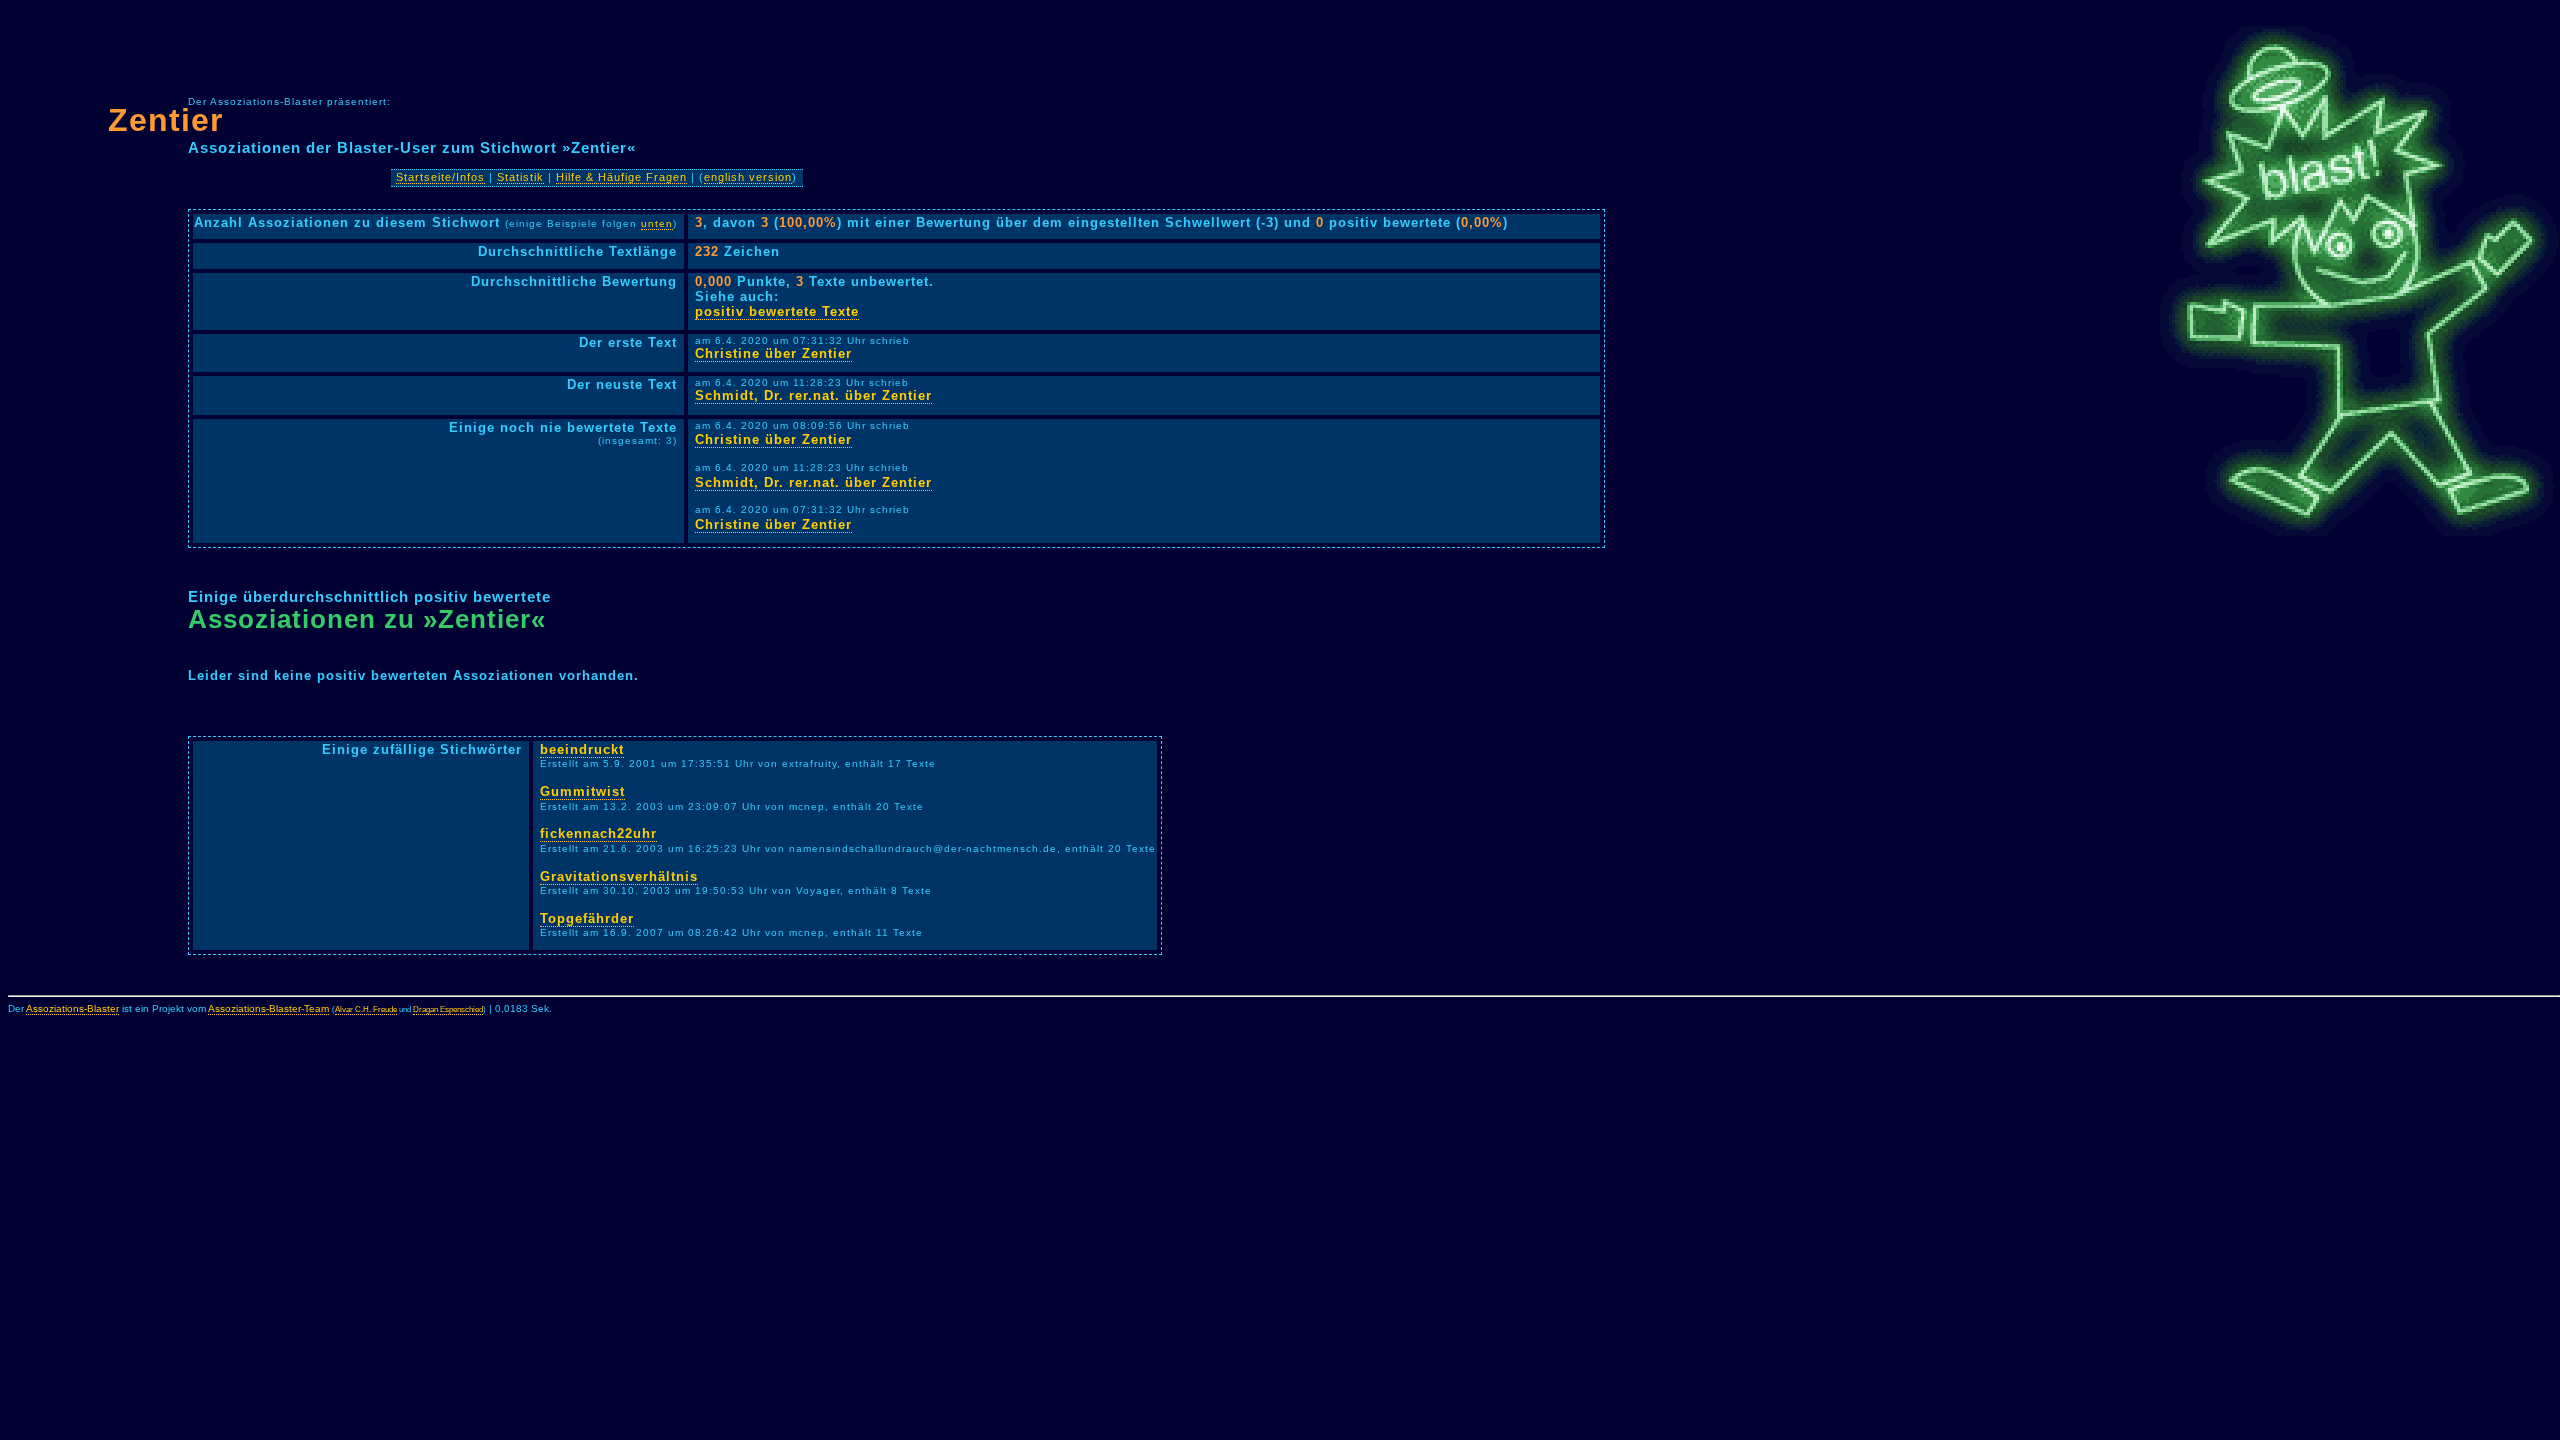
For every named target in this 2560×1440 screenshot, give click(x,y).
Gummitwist (582, 791)
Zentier (165, 120)
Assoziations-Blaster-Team (268, 1008)
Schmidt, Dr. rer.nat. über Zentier (813, 395)
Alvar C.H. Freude (366, 1009)
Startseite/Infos (440, 177)
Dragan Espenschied (448, 1009)
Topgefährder (587, 918)
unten (657, 223)
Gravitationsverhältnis (619, 876)
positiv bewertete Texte (777, 311)
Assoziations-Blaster (72, 1008)
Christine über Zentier (773, 353)
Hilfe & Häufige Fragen (621, 177)
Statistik (520, 177)
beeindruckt (582, 749)
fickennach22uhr (598, 833)
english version (748, 177)
